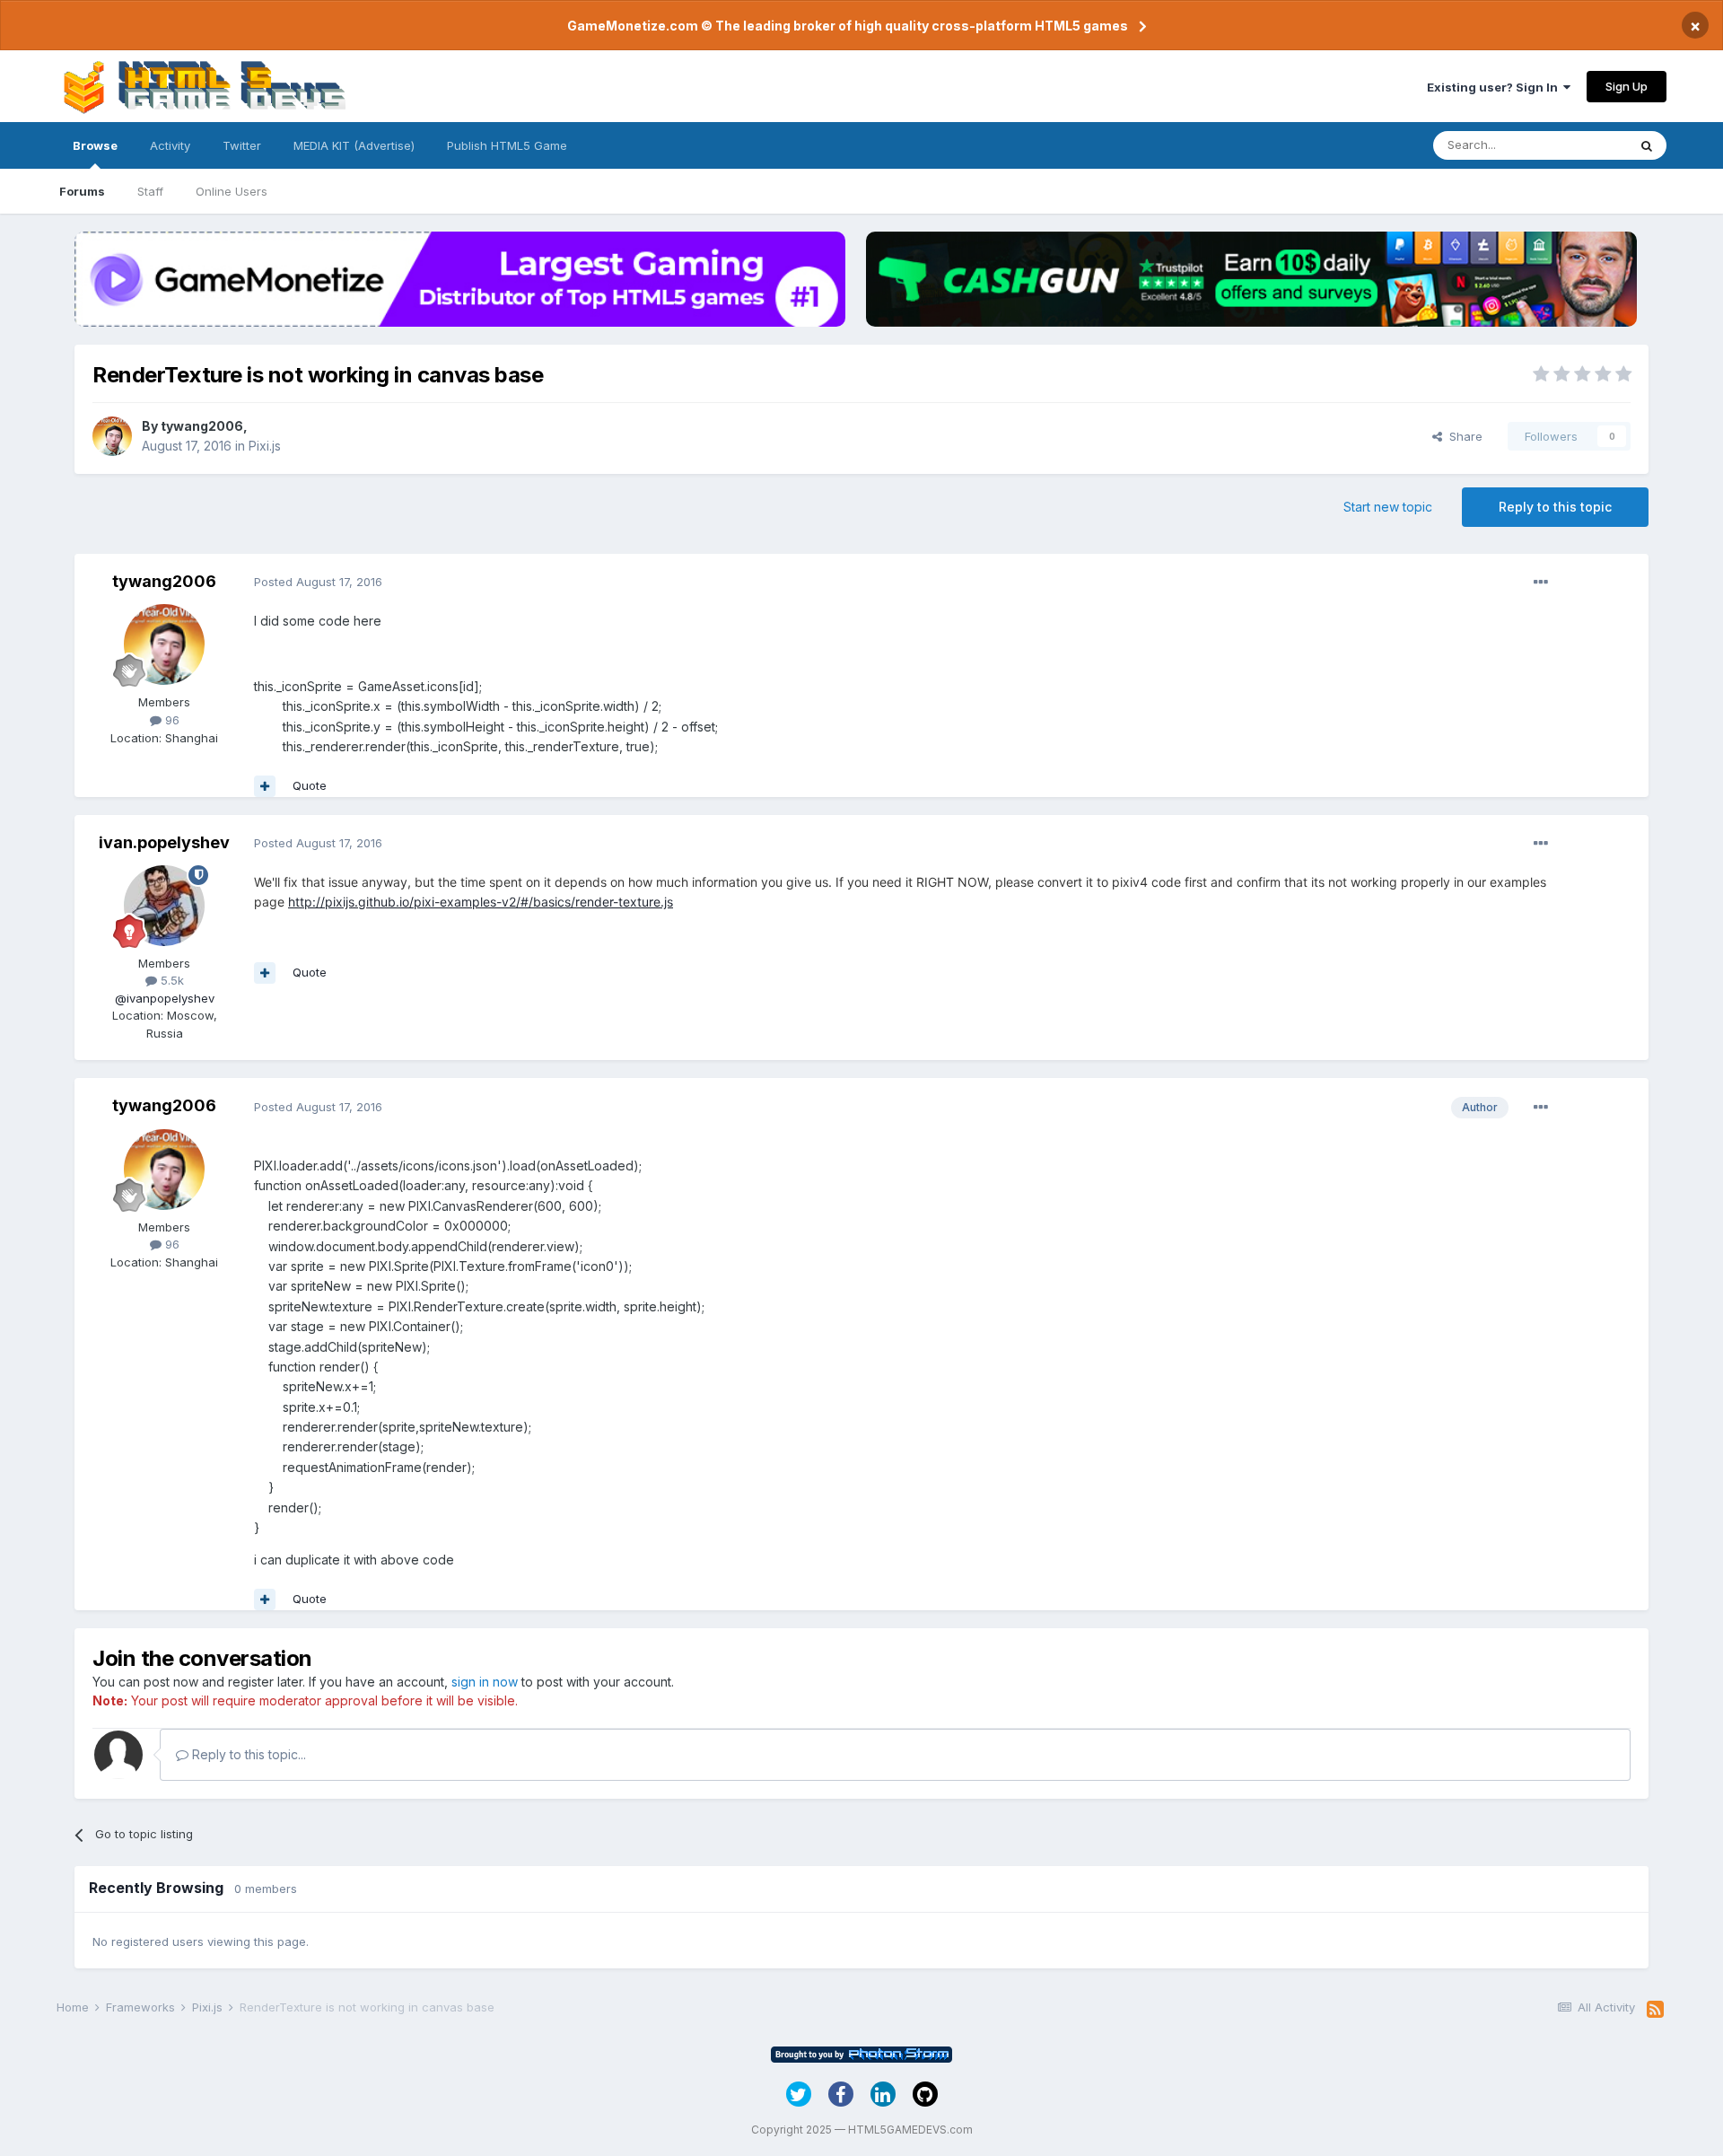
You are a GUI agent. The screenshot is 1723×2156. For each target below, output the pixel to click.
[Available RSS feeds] (1655, 2010)
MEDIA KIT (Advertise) (354, 145)
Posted (318, 582)
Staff (150, 191)
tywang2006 (202, 426)
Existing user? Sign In (1495, 87)
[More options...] (1541, 583)
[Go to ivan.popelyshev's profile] (164, 906)
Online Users (232, 191)
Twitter (242, 145)
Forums (82, 191)
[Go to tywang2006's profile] (112, 436)
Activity (170, 145)
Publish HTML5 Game (507, 145)
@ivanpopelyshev (165, 998)
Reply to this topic (1555, 507)
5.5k (171, 980)
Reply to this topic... (247, 1754)
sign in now (485, 1682)
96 (171, 720)
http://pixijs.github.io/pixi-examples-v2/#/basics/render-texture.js (481, 902)
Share (1462, 436)
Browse (95, 145)
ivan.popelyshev (164, 842)
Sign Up (1627, 86)
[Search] (1647, 145)
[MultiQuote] (265, 786)
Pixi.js (265, 446)
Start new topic (1388, 507)
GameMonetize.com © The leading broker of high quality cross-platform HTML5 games (848, 26)
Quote (310, 785)
